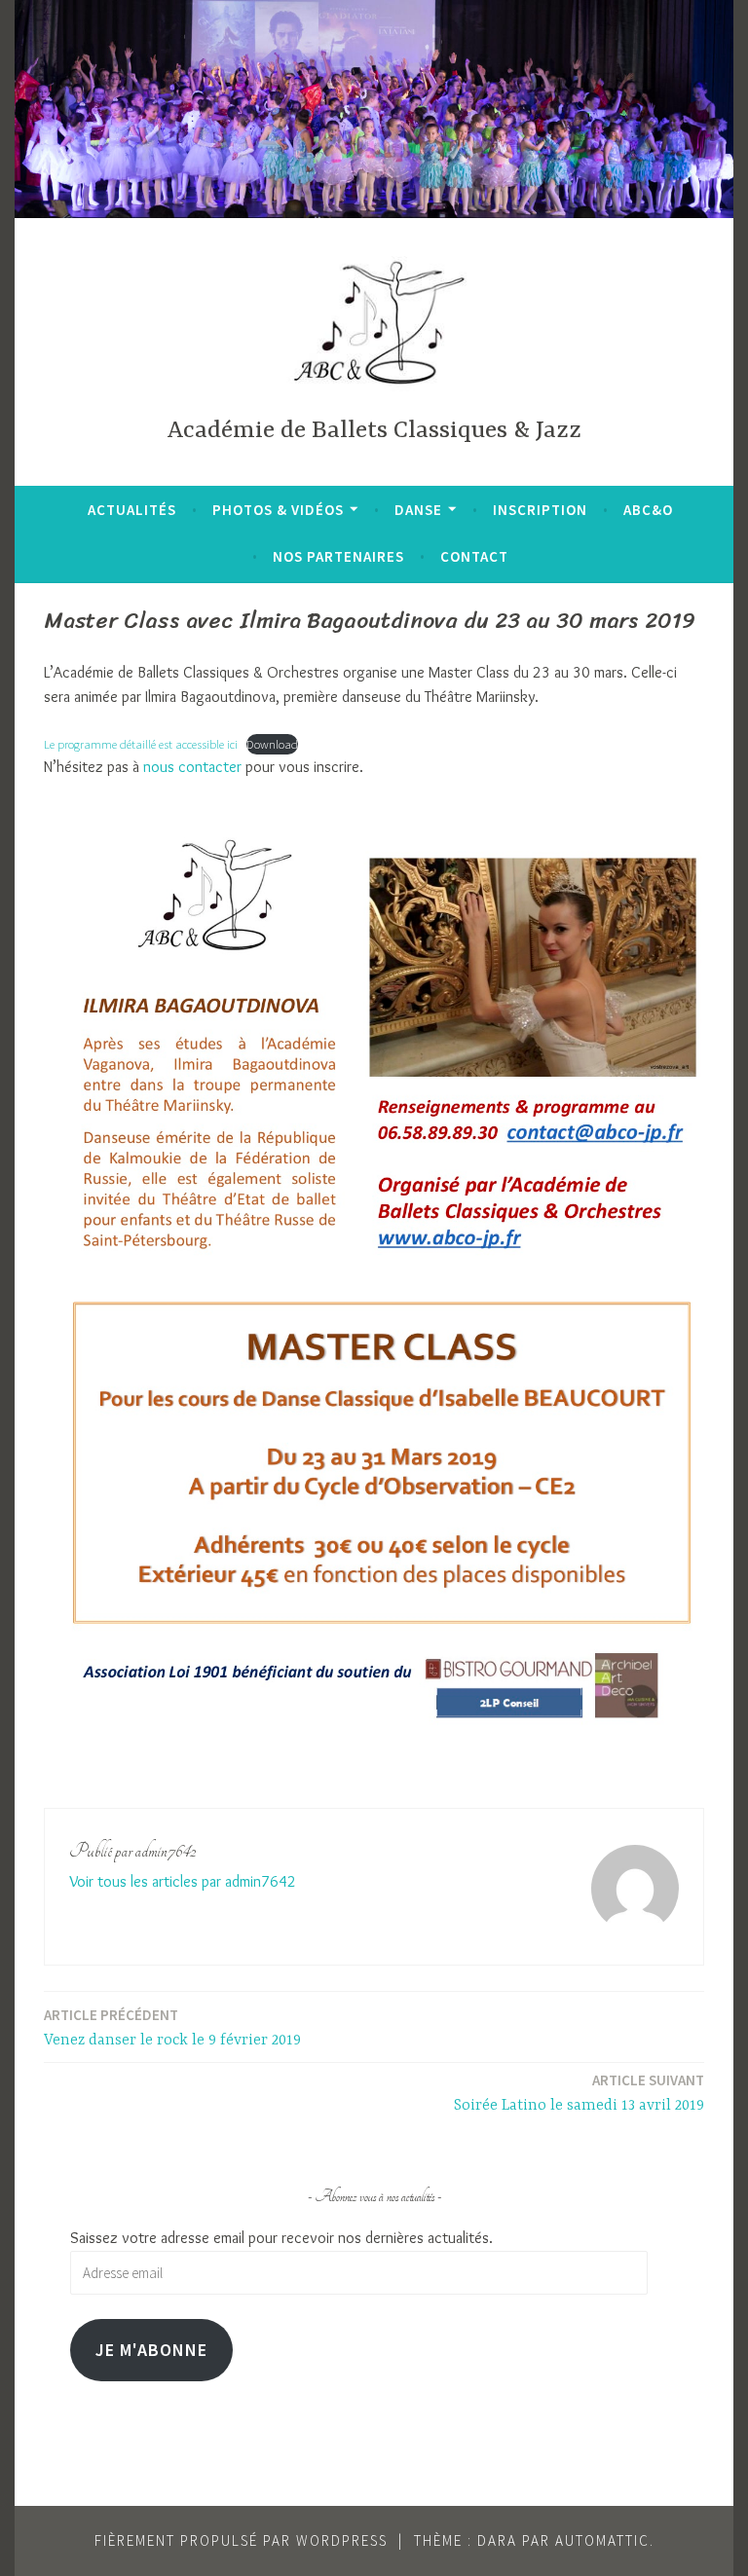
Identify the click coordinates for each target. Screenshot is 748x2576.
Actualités (132, 510)
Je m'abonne (151, 2350)
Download (272, 744)
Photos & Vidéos (278, 510)
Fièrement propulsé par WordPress (241, 2540)
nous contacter (192, 767)
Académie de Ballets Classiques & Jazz (374, 431)
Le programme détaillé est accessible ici (141, 744)
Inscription (540, 510)
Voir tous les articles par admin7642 (183, 1881)
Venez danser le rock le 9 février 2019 (172, 2027)
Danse (418, 510)
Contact (474, 556)
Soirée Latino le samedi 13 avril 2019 (579, 2093)
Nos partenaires (338, 556)
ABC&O (648, 510)
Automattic (602, 2540)
